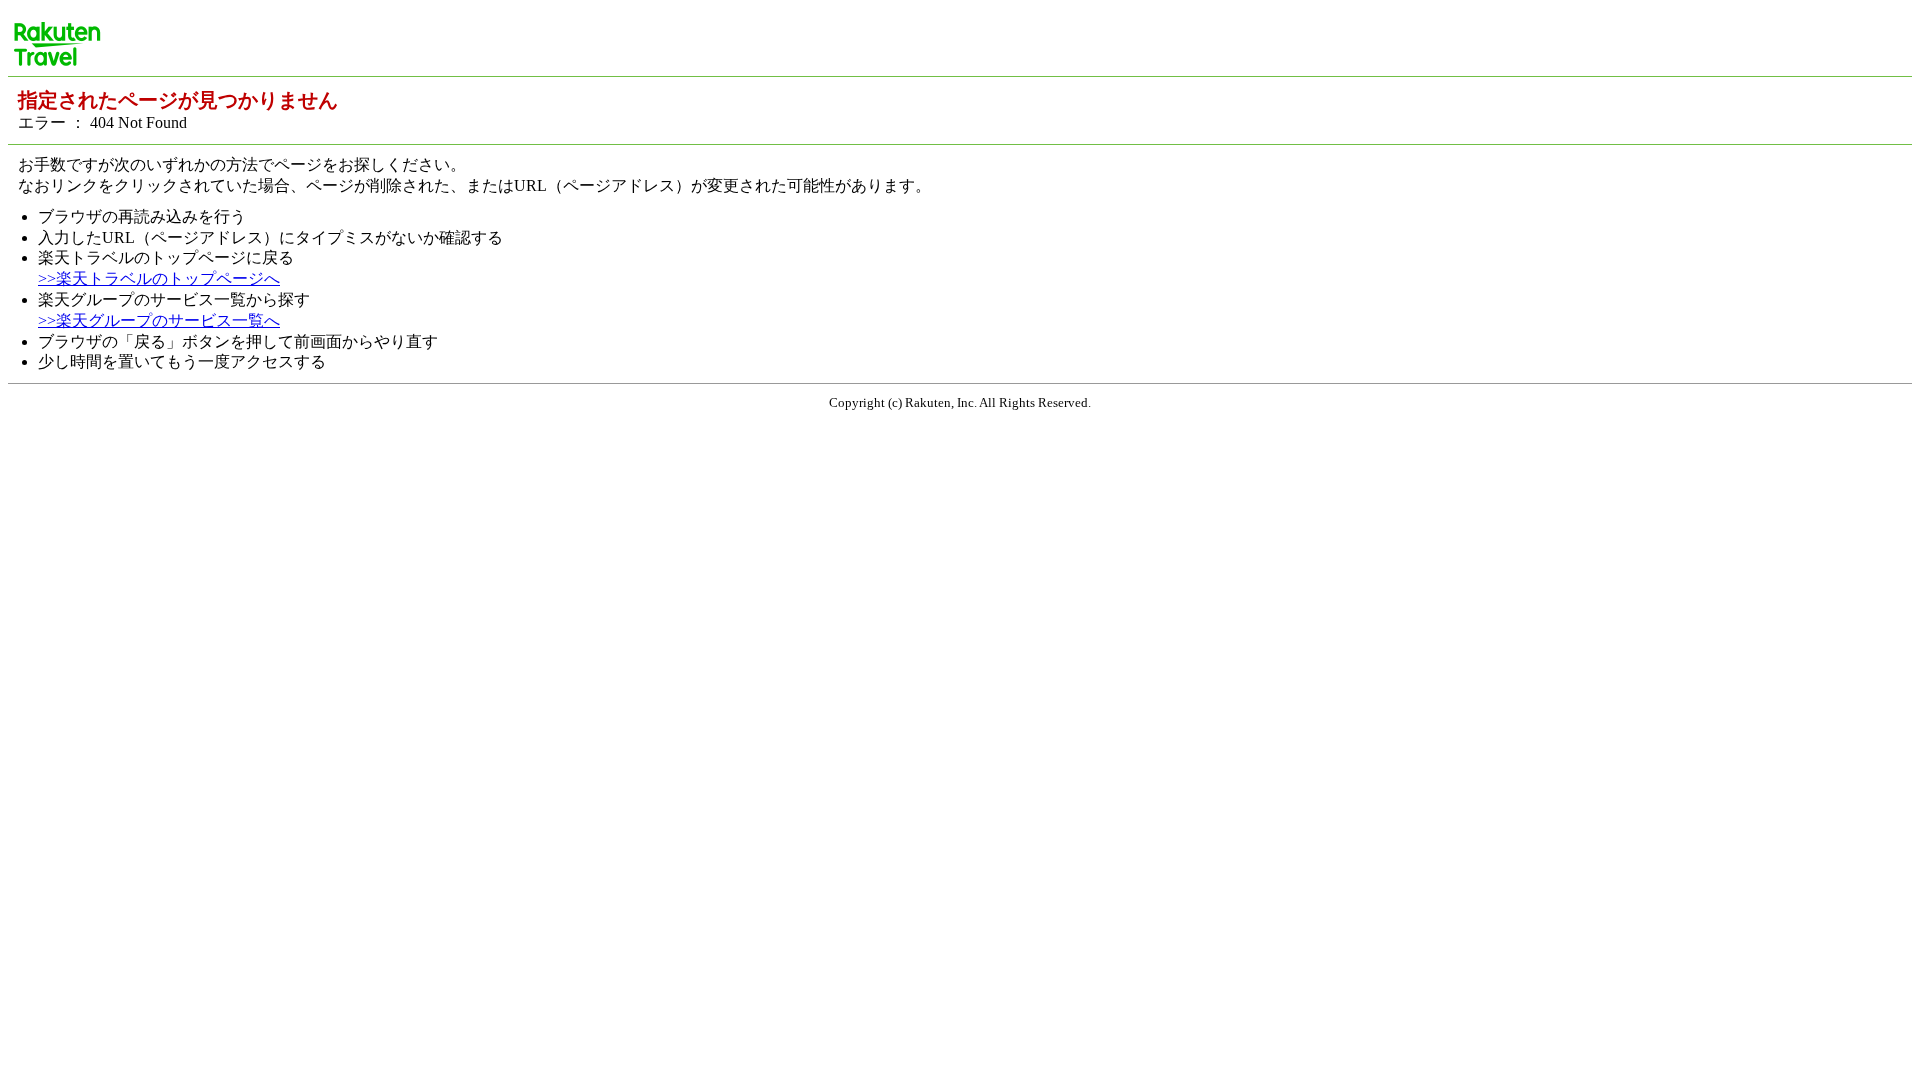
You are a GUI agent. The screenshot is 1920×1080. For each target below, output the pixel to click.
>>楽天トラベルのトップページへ (159, 278)
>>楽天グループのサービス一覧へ (159, 320)
